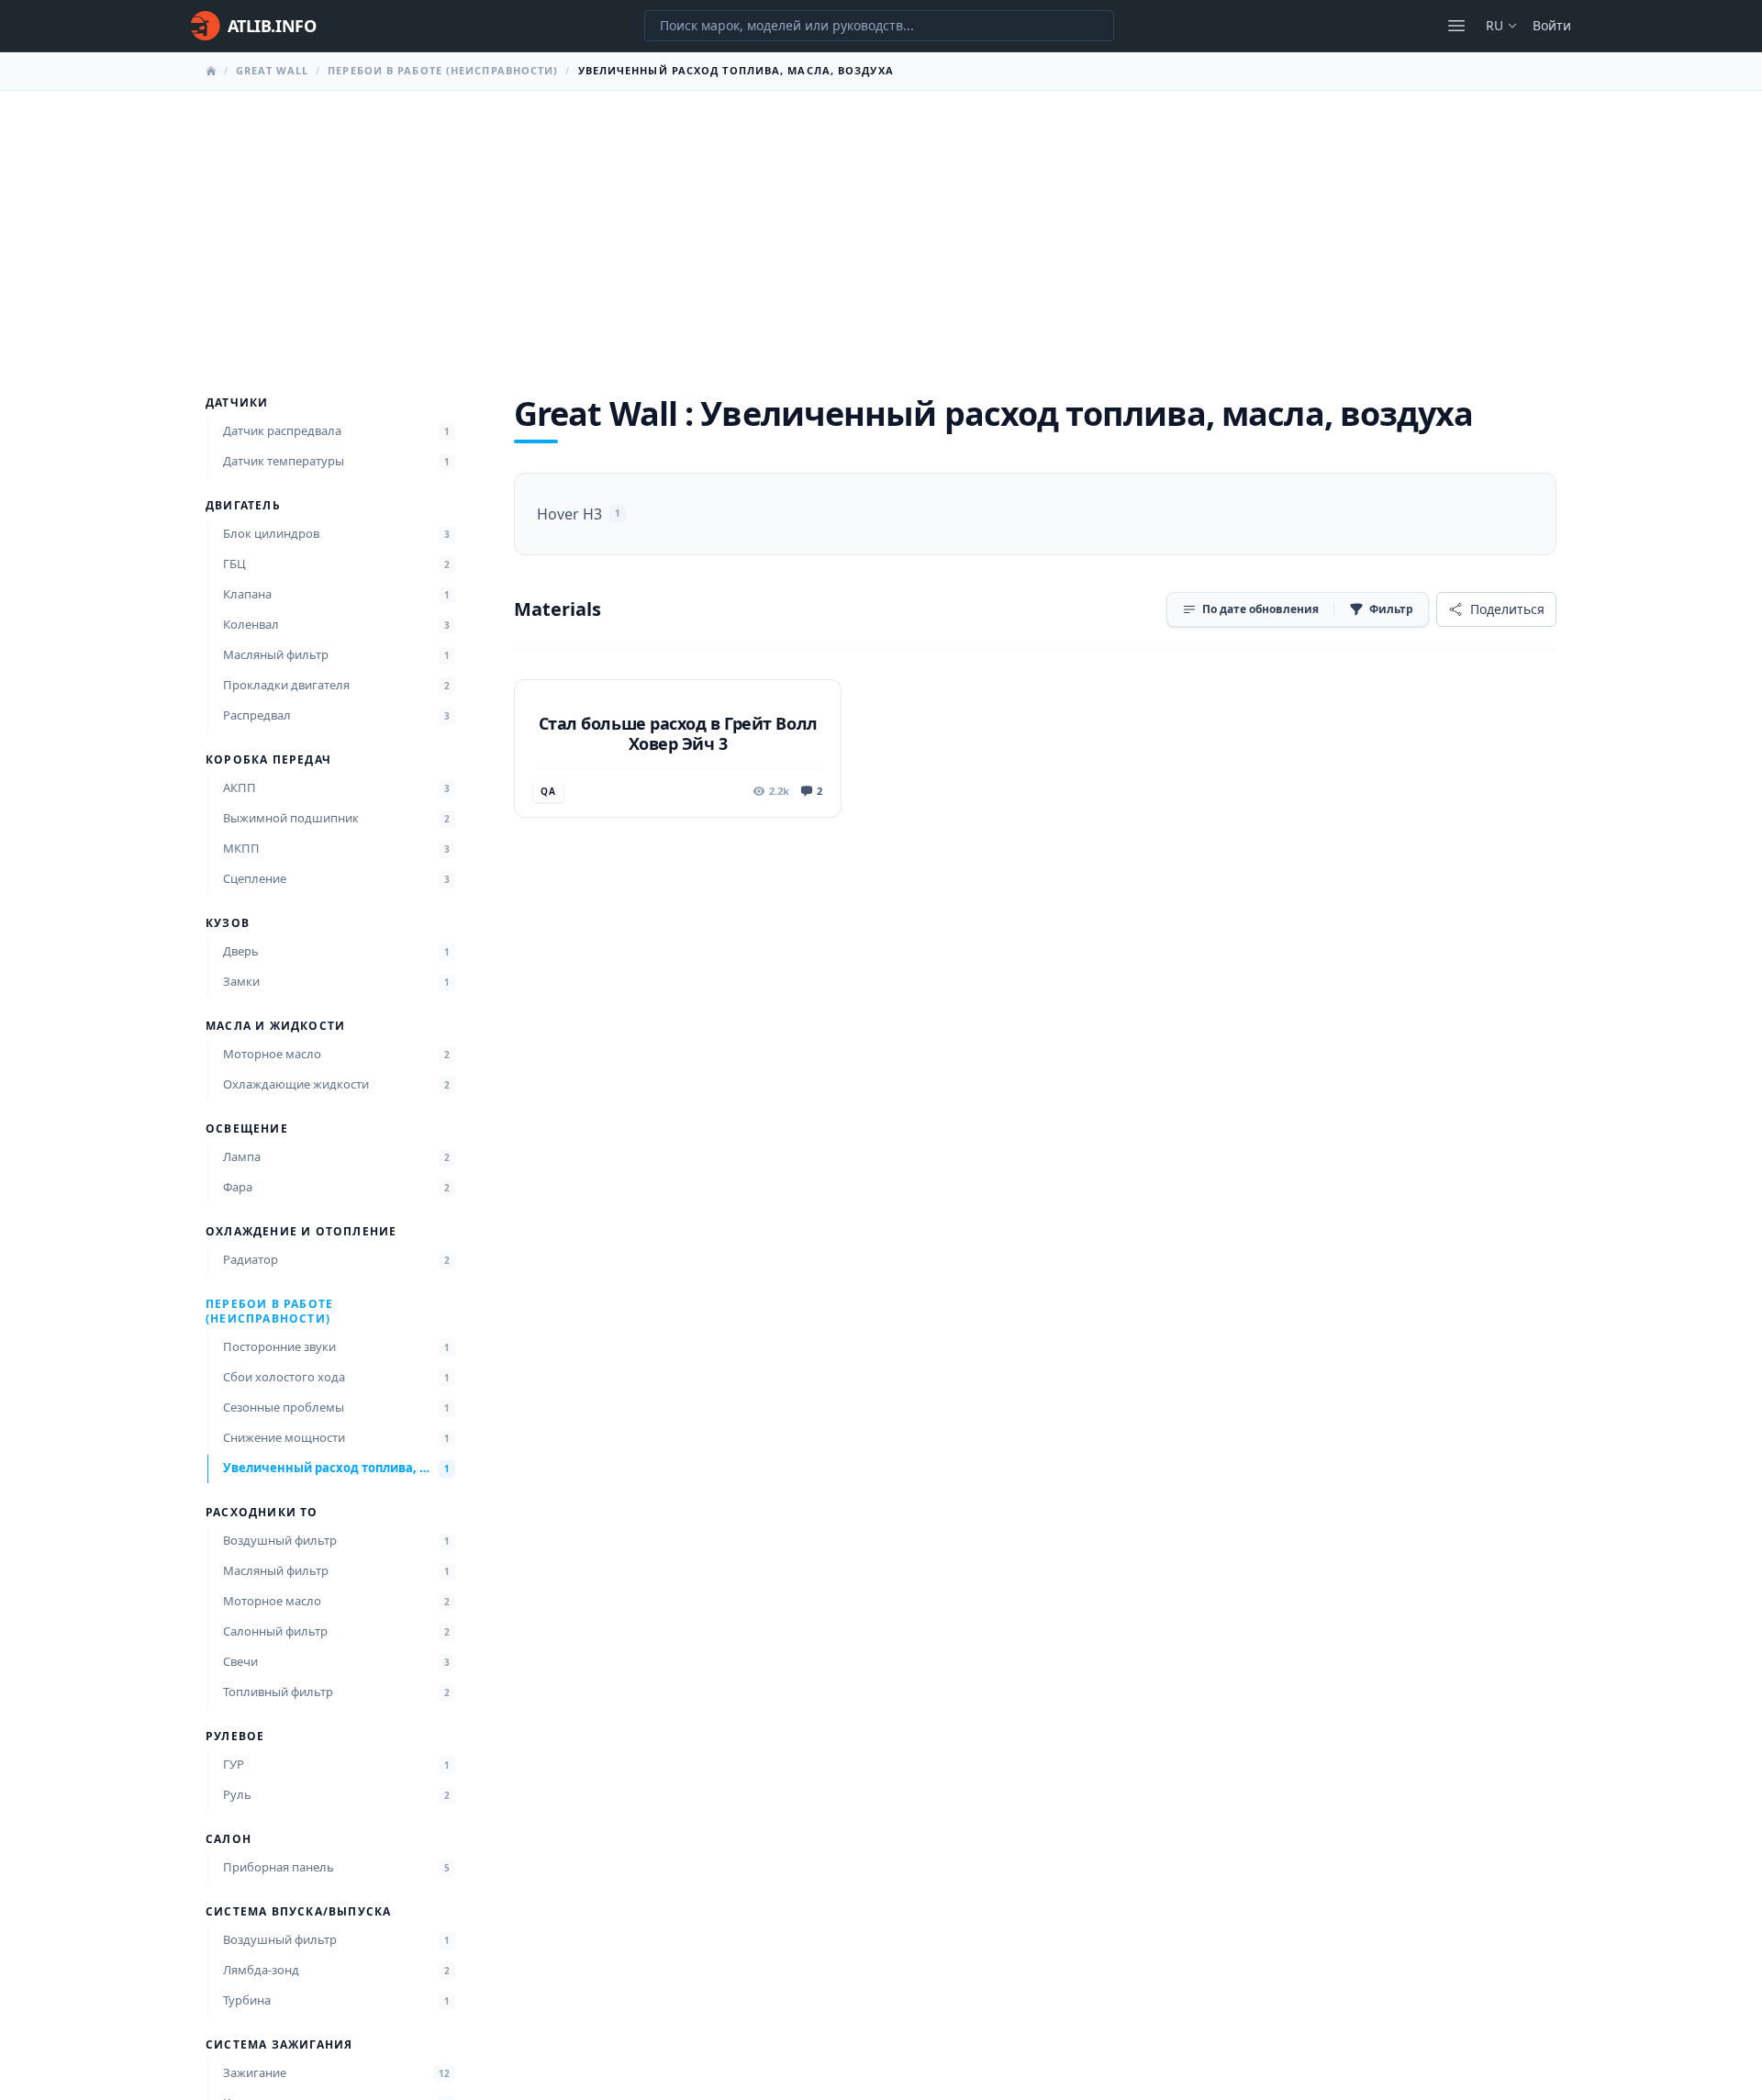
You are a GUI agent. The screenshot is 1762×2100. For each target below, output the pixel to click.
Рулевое (235, 1737)
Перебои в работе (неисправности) (443, 70)
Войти (1552, 25)
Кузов (228, 923)
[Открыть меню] (1456, 26)
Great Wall (272, 70)
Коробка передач (268, 760)
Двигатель (243, 506)
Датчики (237, 403)
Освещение (247, 1129)
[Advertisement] (881, 229)
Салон (229, 1839)
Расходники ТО (262, 1513)
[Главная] (211, 71)
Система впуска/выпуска (298, 1912)
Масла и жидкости (275, 1026)
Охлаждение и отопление (301, 1232)
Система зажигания (279, 2045)
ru (1494, 25)
